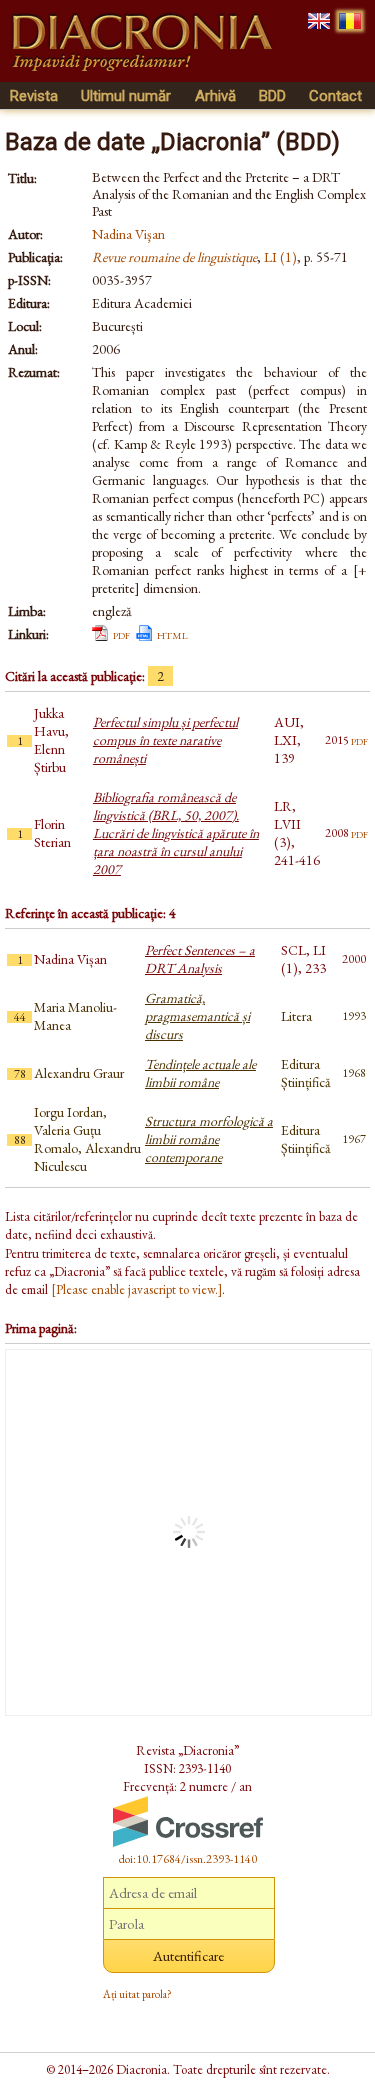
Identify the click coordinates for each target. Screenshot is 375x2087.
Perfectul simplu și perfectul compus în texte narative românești (165, 740)
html (172, 634)
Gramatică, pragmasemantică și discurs (197, 1016)
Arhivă (215, 96)
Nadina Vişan (128, 234)
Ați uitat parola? (137, 1994)
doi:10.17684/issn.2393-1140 (188, 1859)
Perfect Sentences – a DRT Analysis (200, 959)
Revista (34, 96)
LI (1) (280, 257)
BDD (272, 96)
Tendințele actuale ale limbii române (200, 1073)
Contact (335, 96)
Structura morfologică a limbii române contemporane (209, 1139)
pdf (121, 634)
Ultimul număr (126, 96)
